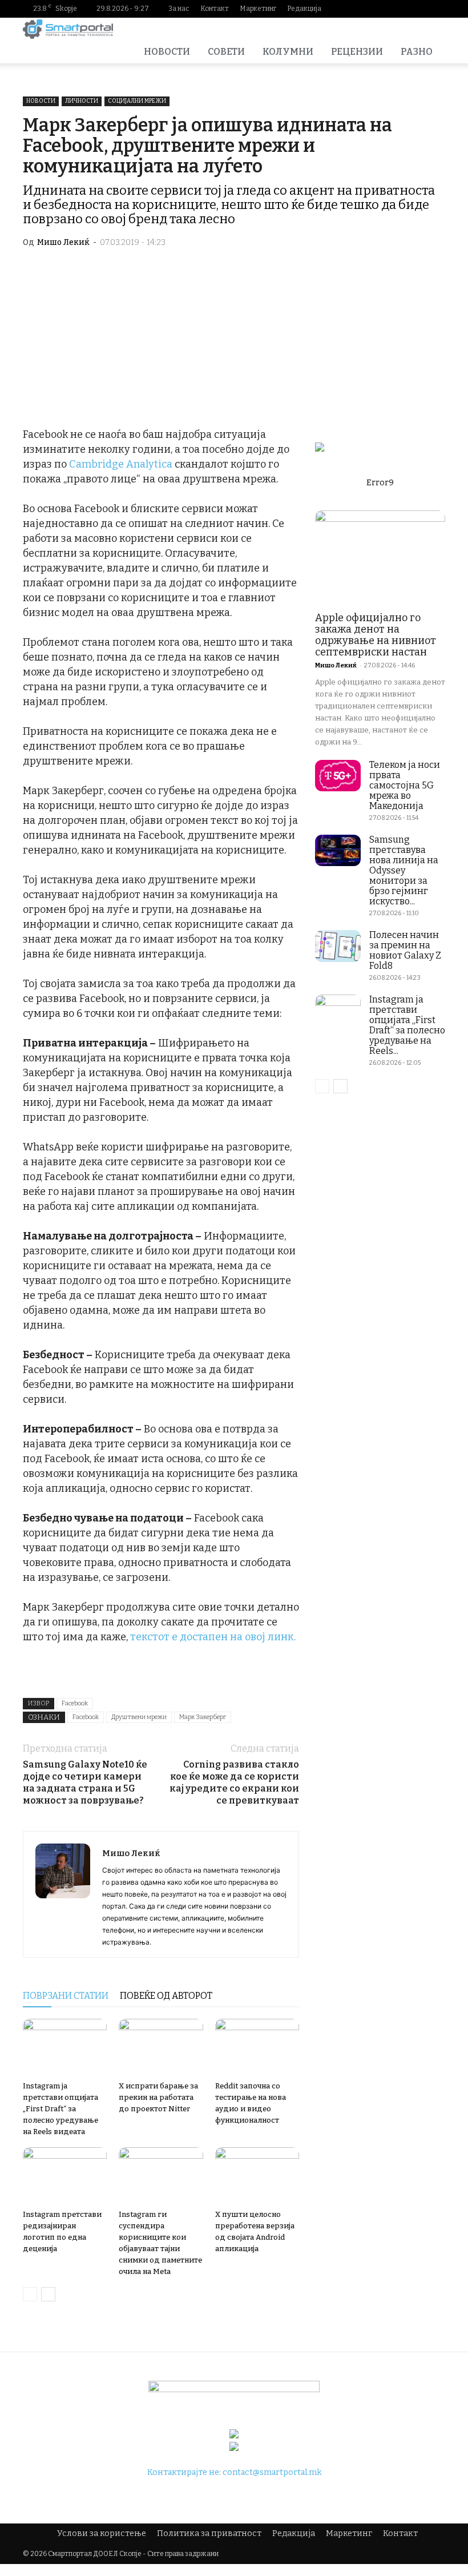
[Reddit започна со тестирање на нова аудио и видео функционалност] (257, 2048)
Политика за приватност (209, 2533)
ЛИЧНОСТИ (82, 101)
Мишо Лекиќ (63, 242)
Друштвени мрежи (139, 1717)
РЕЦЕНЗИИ (357, 52)
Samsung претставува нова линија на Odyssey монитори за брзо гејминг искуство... (404, 870)
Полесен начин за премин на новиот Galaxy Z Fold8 (405, 950)
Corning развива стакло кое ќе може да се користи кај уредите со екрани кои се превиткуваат (234, 1782)
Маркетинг (258, 9)
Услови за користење (102, 2533)
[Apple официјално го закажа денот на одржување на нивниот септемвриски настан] (380, 558)
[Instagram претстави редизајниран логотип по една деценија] (65, 2176)
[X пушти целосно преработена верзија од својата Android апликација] (257, 2176)
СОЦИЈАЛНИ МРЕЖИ (137, 101)
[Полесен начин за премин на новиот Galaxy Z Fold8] (338, 946)
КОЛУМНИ (288, 52)
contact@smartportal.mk (272, 2472)
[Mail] (400, 9)
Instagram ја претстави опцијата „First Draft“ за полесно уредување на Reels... (407, 1025)
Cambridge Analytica (121, 464)
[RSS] (418, 9)
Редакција (304, 9)
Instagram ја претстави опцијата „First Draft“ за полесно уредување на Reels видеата (60, 2109)
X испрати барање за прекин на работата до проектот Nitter (158, 2097)
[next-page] (48, 2294)
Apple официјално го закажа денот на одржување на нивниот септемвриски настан (376, 635)
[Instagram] (382, 9)
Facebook (75, 1703)
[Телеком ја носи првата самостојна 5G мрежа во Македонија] (338, 776)
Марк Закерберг (203, 1717)
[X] (437, 9)
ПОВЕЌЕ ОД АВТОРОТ (166, 1996)
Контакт (215, 9)
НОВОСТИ (167, 52)
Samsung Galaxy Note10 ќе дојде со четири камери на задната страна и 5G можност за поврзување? (85, 1782)
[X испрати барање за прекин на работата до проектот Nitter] (161, 2048)
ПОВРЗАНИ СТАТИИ (66, 1996)
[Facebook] (364, 9)
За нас (179, 9)
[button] (431, 29)
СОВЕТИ (226, 52)
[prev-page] (30, 2294)
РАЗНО (417, 52)
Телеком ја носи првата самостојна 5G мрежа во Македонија (405, 785)
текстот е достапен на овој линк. (213, 1637)
